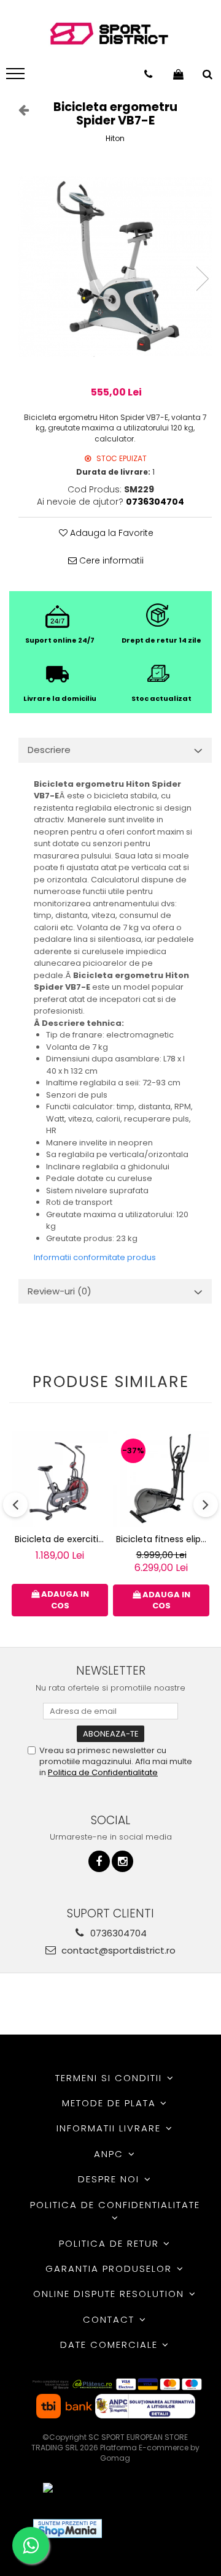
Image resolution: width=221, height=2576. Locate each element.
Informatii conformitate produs (95, 1257)
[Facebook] (99, 1861)
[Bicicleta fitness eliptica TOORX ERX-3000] (161, 1479)
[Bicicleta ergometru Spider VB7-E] (115, 266)
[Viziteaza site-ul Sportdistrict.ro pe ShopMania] (68, 2528)
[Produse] (17, 77)
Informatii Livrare (110, 2128)
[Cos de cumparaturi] (178, 74)
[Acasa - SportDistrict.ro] (109, 34)
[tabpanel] (115, 266)
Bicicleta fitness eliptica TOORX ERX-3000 (163, 1539)
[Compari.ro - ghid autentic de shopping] (156, 2528)
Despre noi (110, 2179)
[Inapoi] (18, 110)
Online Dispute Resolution (110, 2294)
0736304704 (117, 1933)
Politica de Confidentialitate (103, 1772)
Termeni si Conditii (110, 2078)
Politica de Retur (111, 2243)
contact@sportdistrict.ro (117, 1950)
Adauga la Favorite (110, 533)
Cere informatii (110, 560)
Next (202, 279)
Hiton (115, 138)
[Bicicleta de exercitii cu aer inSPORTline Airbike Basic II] (60, 1479)
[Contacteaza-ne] (148, 74)
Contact (110, 2319)
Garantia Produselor (110, 2268)
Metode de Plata (111, 2103)
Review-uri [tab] (60, 1291)
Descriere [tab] (49, 750)
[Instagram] (122, 1861)
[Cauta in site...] (207, 74)
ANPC (110, 2154)
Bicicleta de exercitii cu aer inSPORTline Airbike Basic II (61, 1539)
